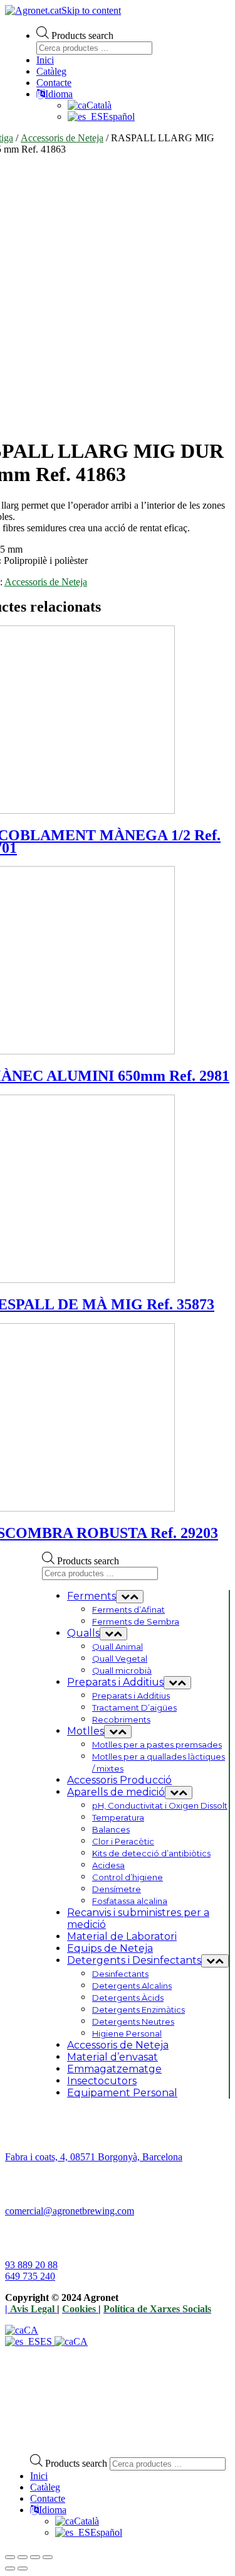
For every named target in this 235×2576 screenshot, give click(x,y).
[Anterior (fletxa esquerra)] (10, 2568)
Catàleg (51, 71)
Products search (82, 35)
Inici (45, 60)
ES (47, 2341)
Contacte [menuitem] (48, 2498)
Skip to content (91, 10)
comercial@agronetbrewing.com (70, 2211)
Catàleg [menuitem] (45, 2487)
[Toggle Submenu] (130, 1597)
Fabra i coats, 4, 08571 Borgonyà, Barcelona (94, 2157)
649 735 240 (30, 2276)
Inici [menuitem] (39, 2476)
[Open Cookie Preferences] (99, 2438)
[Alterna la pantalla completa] (35, 2557)
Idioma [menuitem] (53, 2510)
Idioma (59, 94)
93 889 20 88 (31, 2265)
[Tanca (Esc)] (10, 2557)
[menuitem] (77, 2521)
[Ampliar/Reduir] (48, 2557)
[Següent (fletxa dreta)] (23, 2568)
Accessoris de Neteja (62, 138)
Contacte (54, 83)
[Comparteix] (23, 2557)
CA (31, 2330)
